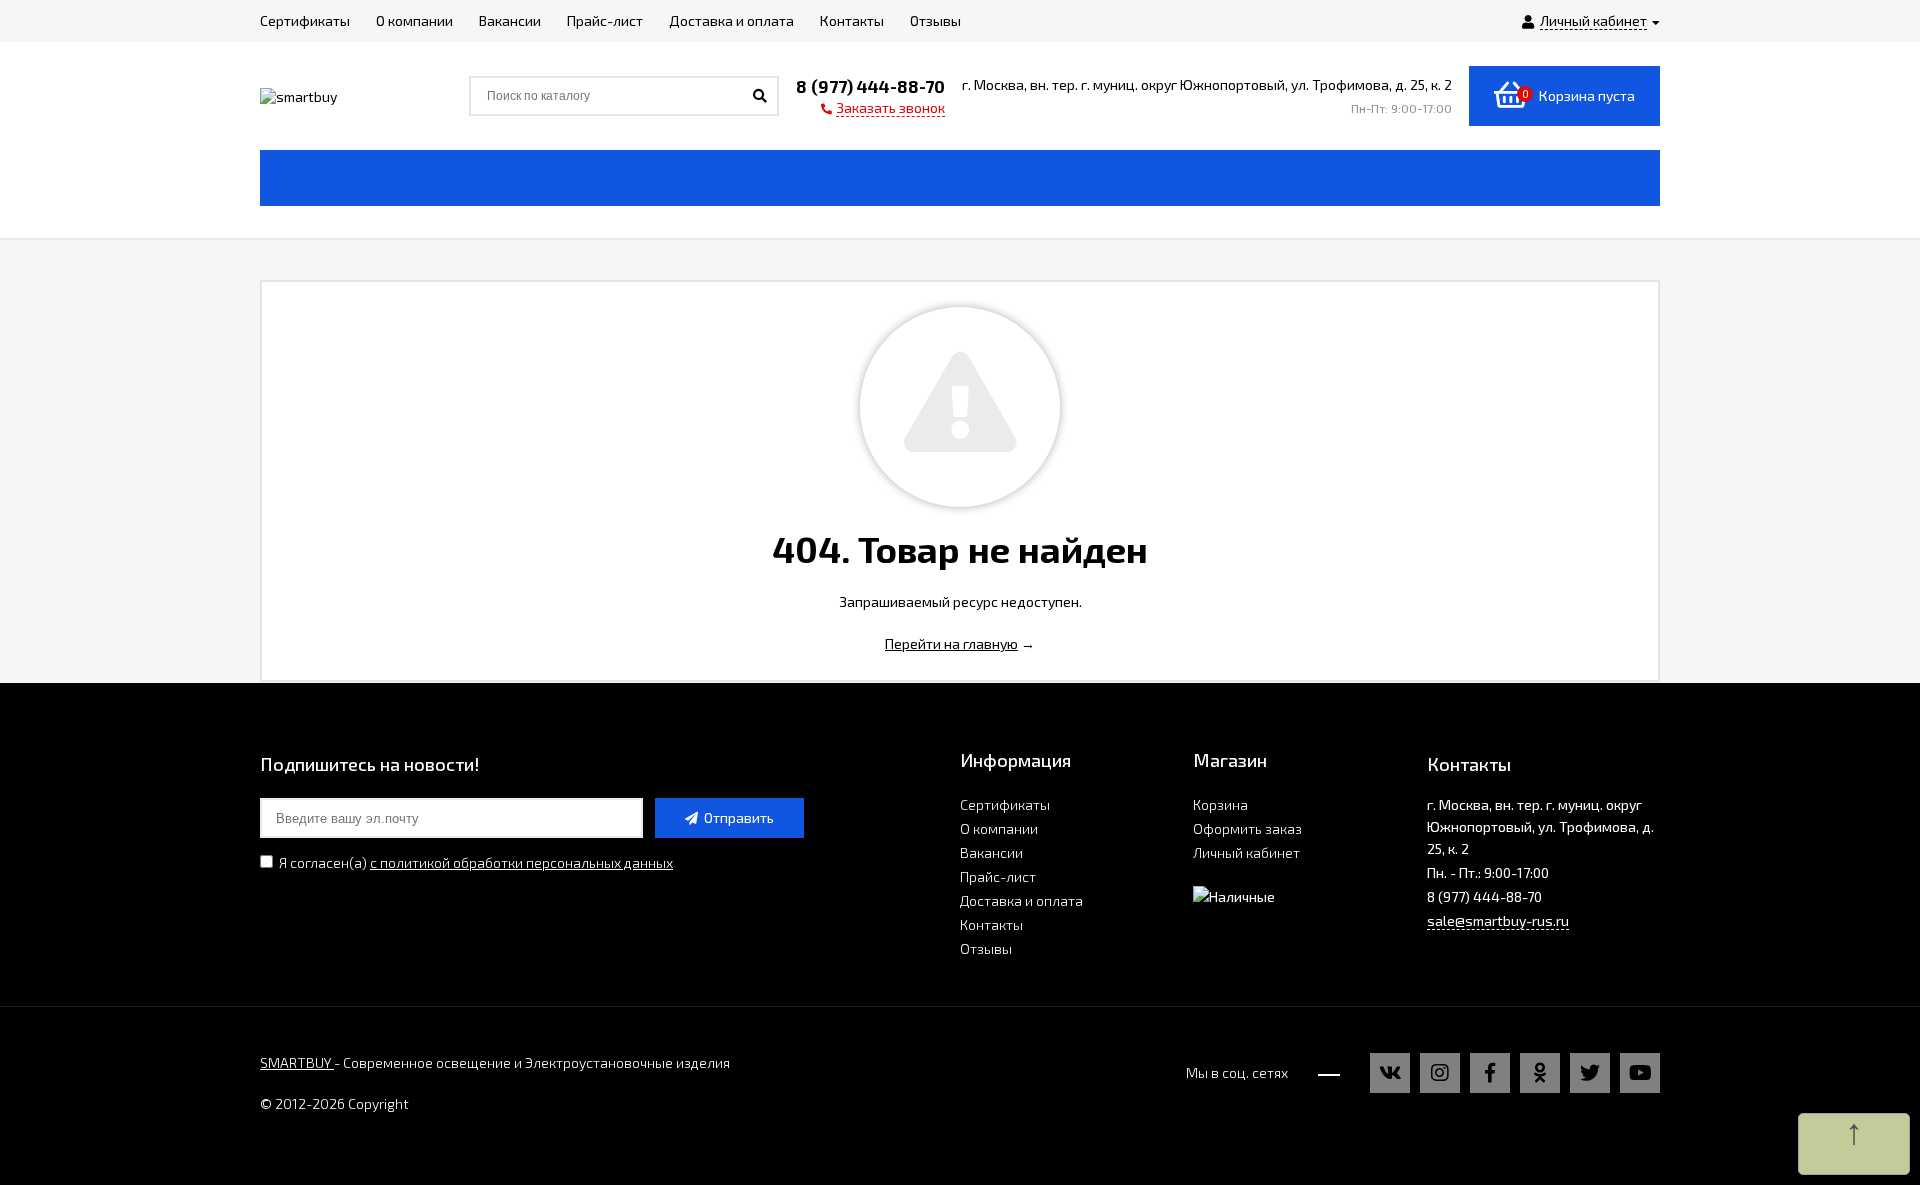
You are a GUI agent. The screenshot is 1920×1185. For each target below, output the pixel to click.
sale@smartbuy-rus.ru (1498, 920)
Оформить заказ (1247, 828)
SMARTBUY (297, 1062)
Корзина (1220, 804)
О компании (999, 828)
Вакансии (991, 852)
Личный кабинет (1246, 852)
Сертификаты (1005, 804)
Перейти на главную (951, 643)
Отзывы (986, 948)
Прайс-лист (998, 876)
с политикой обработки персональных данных (521, 862)
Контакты (991, 924)
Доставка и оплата (1021, 900)
